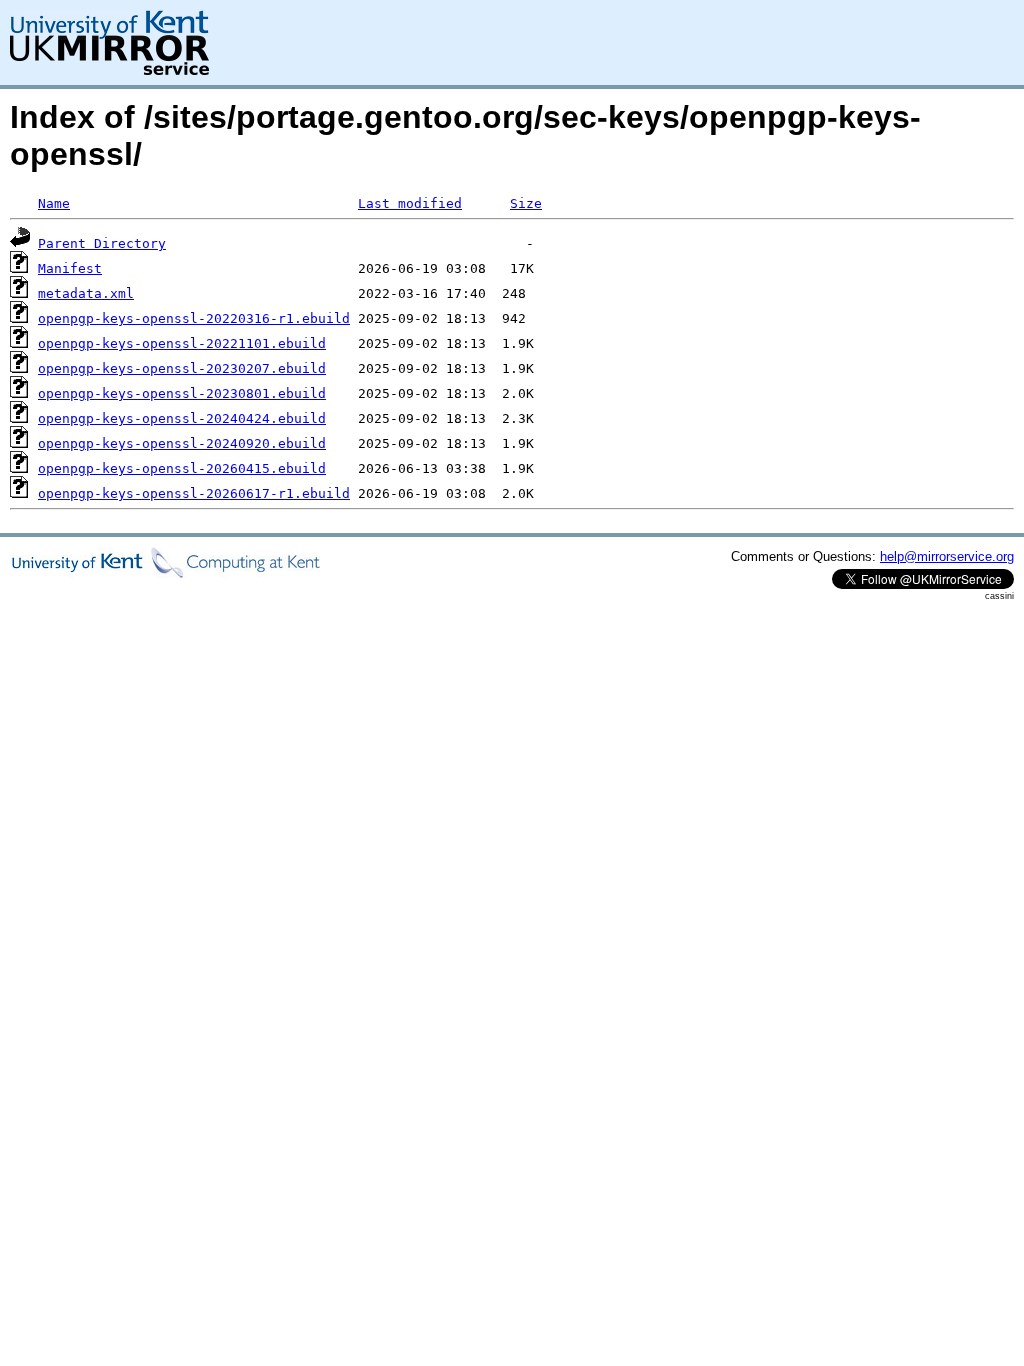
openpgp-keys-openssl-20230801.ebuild (182, 393)
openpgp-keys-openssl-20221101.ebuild (182, 343)
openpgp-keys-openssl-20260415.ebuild (182, 468)
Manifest (70, 268)
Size (526, 203)
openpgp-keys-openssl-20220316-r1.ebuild (194, 318)
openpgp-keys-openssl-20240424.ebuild (182, 418)
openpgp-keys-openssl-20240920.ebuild (182, 443)
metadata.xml (86, 293)
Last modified (410, 203)
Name (54, 203)
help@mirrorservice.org (947, 556)
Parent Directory (102, 243)
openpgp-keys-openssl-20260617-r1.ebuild (194, 493)
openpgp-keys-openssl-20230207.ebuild (182, 368)
